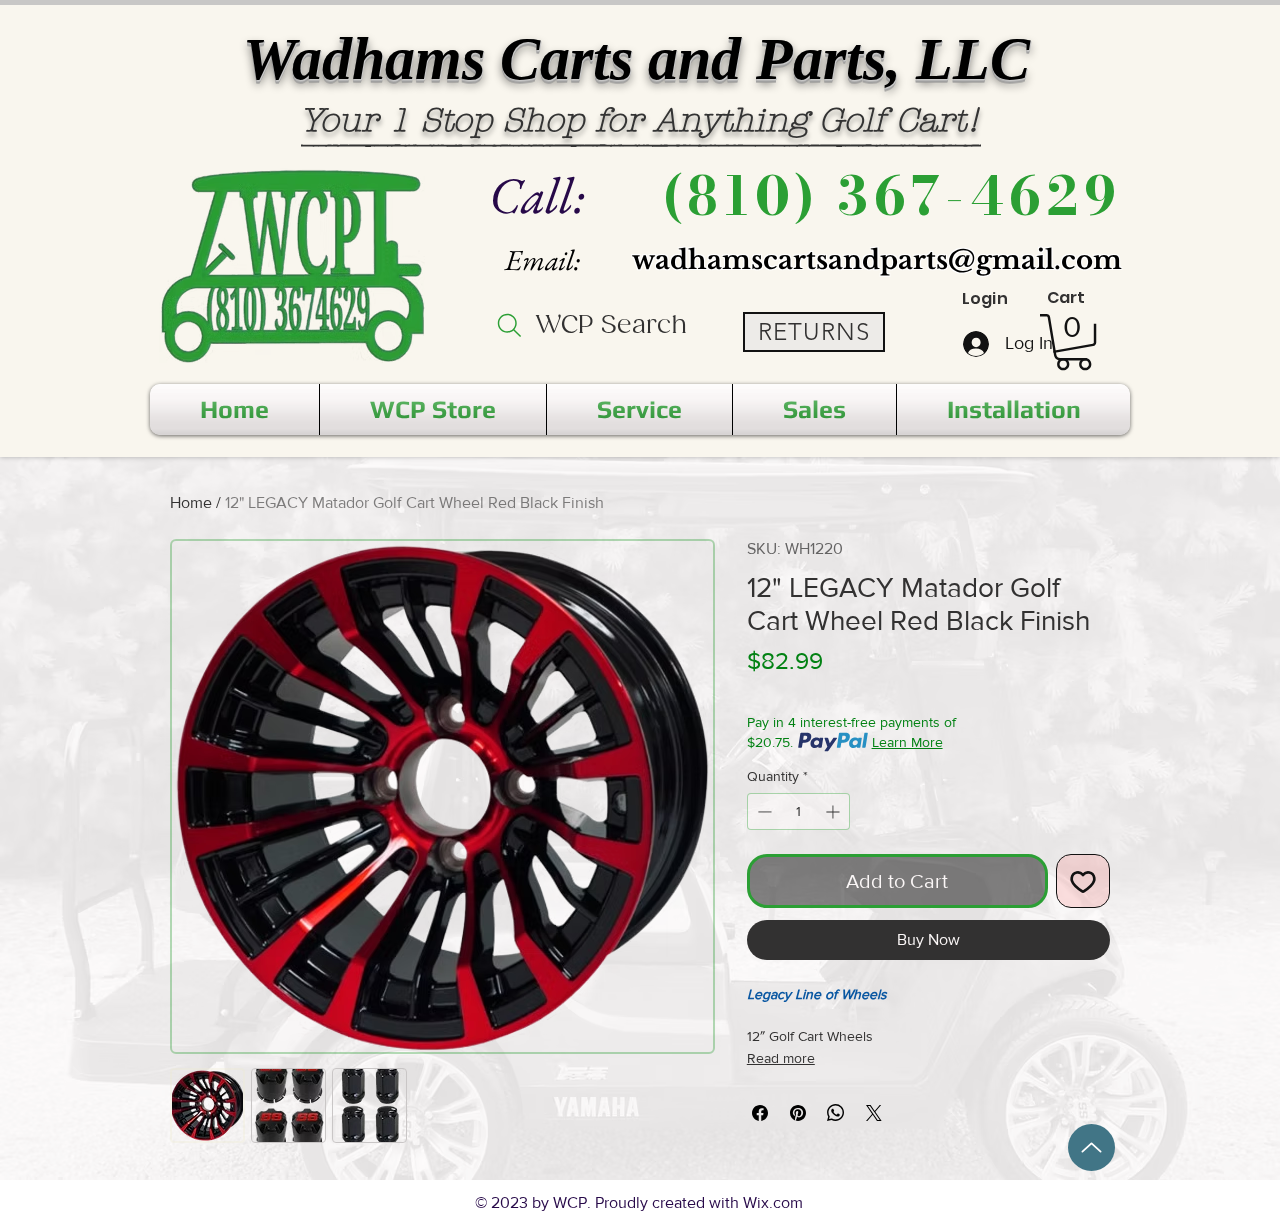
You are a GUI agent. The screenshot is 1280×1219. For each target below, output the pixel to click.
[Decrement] (762, 811)
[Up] (1091, 1147)
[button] (433, 409)
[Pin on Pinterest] (798, 1113)
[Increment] (834, 811)
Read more (781, 1058)
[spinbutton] (798, 811)
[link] (1073, 342)
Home (191, 502)
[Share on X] (874, 1113)
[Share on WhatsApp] (836, 1113)
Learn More (907, 742)
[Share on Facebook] (760, 1113)
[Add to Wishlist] (1083, 881)
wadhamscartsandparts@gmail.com (877, 260)
